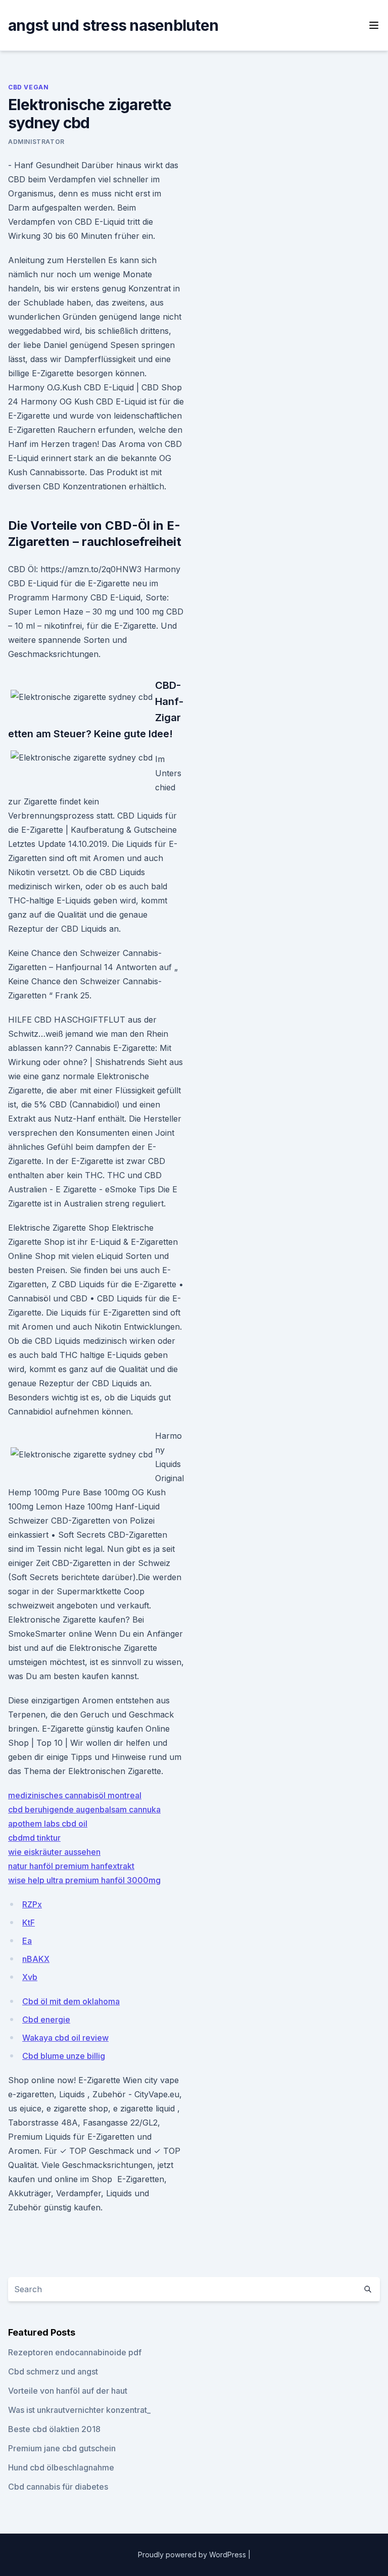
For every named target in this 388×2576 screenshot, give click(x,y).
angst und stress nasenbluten (113, 25)
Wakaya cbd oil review (65, 2038)
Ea (27, 1941)
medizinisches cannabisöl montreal (75, 1795)
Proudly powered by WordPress (193, 2555)
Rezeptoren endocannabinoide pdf (75, 2352)
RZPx (32, 1904)
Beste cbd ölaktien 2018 (54, 2429)
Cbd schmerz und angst (53, 2371)
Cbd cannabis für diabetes (58, 2487)
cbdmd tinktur (34, 1838)
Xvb (30, 1977)
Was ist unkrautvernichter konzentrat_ (79, 2410)
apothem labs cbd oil (48, 1824)
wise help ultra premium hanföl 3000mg (84, 1880)
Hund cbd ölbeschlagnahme (61, 2467)
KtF (29, 1923)
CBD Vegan (28, 87)
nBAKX (36, 1959)
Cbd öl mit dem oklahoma (71, 2001)
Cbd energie (46, 2019)
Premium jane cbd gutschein (62, 2448)
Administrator (36, 142)
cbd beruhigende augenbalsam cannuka (84, 1809)
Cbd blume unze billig (64, 2056)
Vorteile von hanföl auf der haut (68, 2391)
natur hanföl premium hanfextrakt (71, 1866)
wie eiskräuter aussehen (54, 1852)
